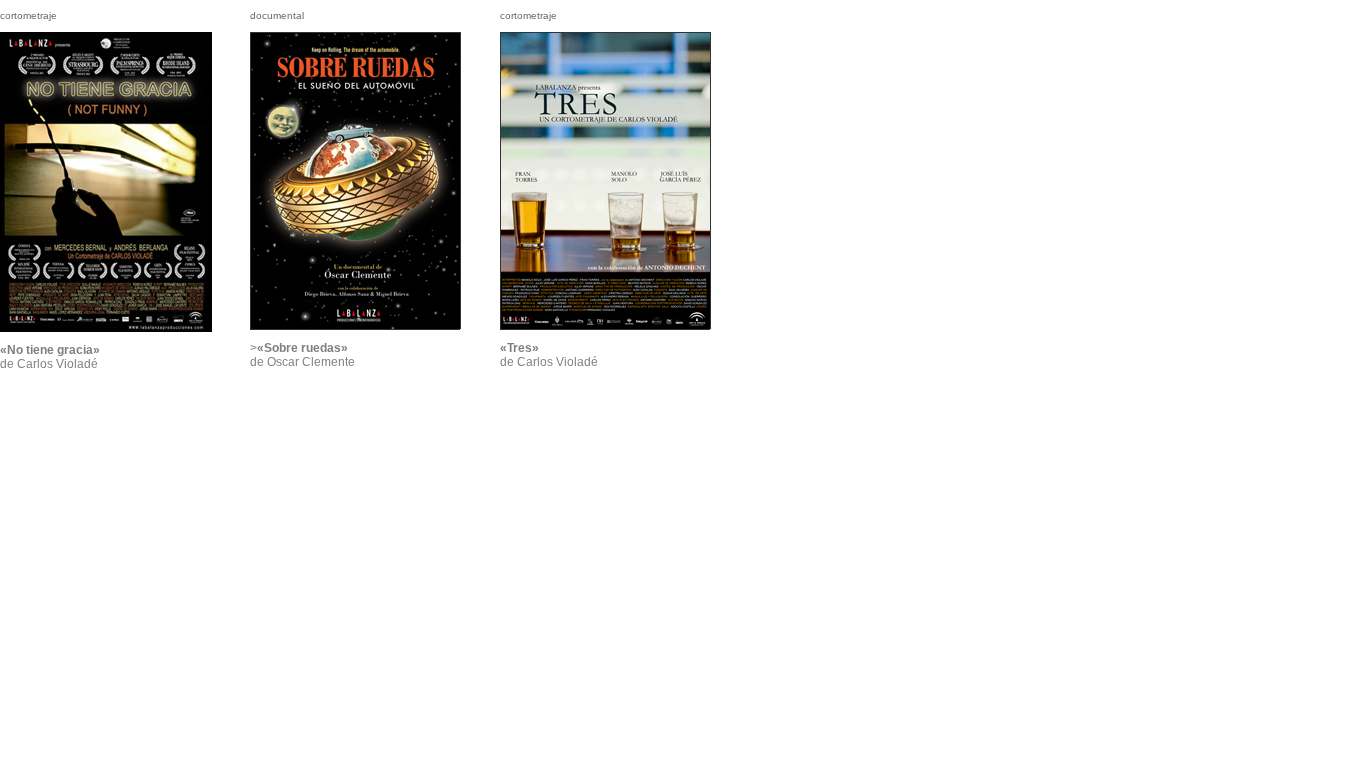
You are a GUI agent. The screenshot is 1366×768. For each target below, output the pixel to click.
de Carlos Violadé (50, 357)
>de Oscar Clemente (302, 355)
